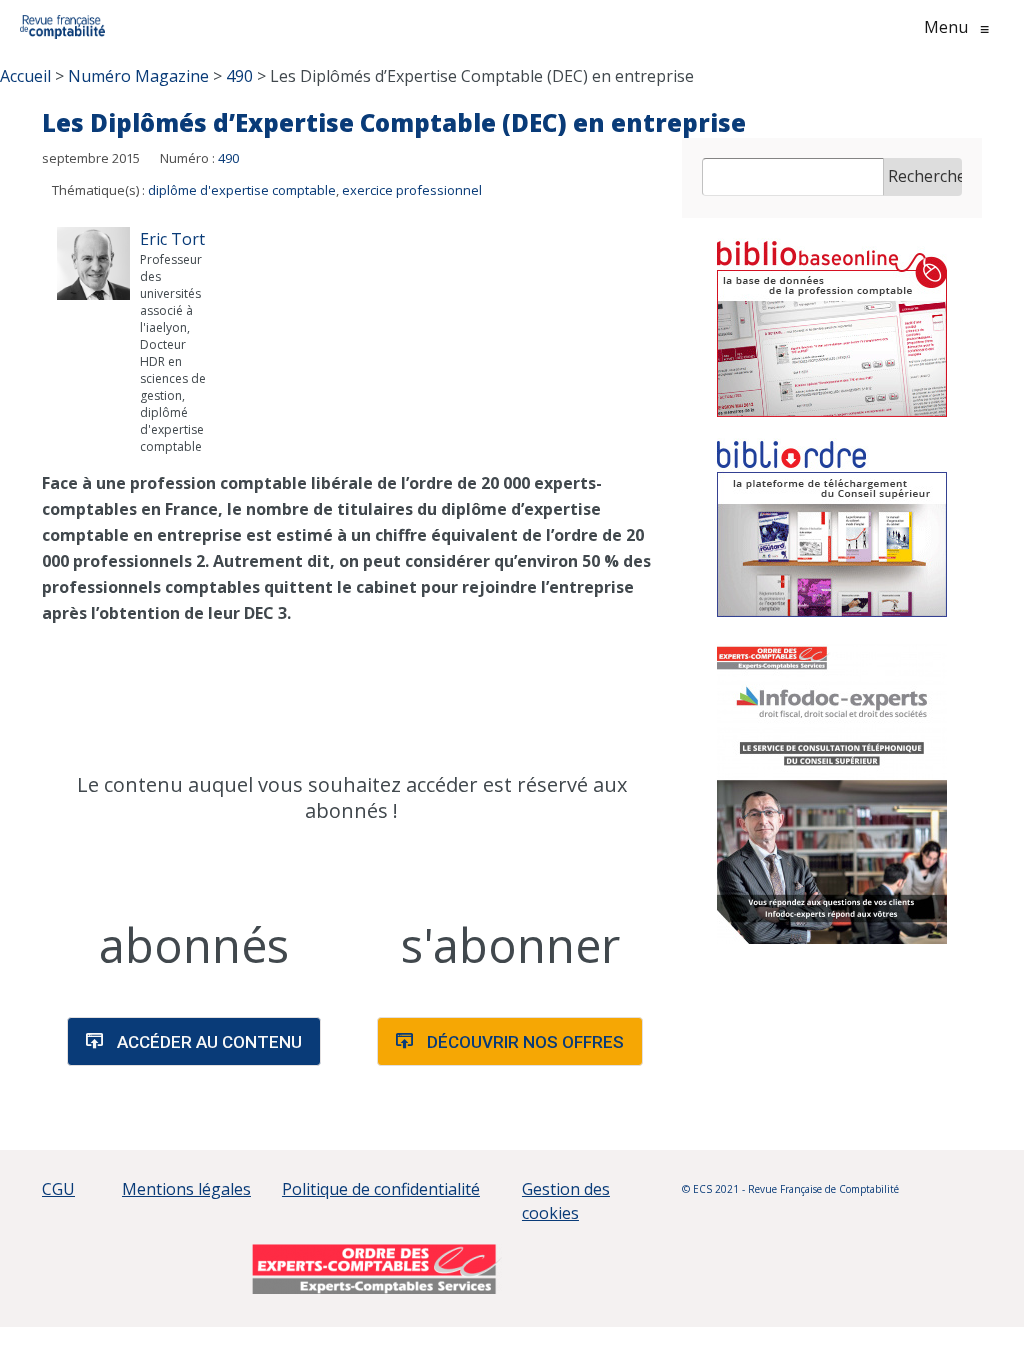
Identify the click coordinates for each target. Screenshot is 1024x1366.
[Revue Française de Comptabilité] (62, 27)
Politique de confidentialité (381, 1189)
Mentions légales (186, 1189)
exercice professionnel (412, 190)
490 (228, 158)
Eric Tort (172, 239)
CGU (58, 1189)
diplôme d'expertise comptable (242, 190)
